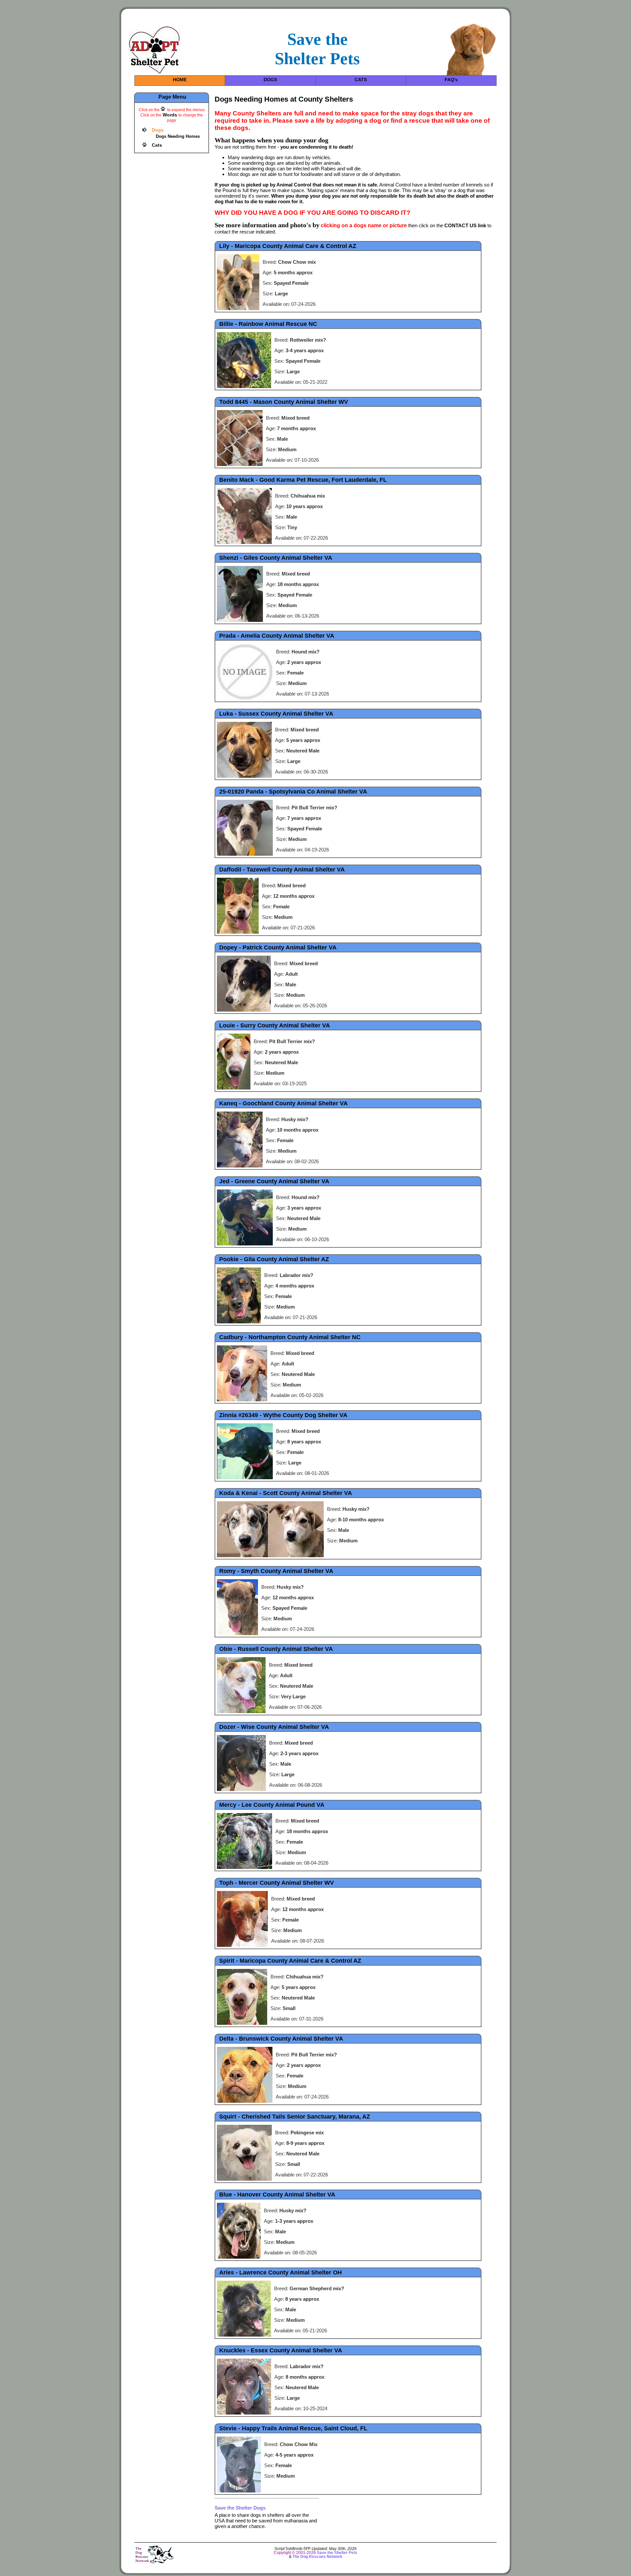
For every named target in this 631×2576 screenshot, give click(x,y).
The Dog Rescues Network (317, 2557)
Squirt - (295, 2117)
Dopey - (278, 947)
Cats (157, 145)
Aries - (280, 2272)
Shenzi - (276, 558)
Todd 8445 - (284, 402)
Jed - (274, 1181)
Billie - (268, 324)
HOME (180, 80)
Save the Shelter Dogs (240, 2508)
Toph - (277, 1883)
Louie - (275, 1025)
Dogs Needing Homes (178, 136)
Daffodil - (282, 870)
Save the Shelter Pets (337, 2553)
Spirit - (290, 1961)
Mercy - (272, 1805)
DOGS (270, 80)
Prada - (277, 636)
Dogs (158, 130)
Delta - (281, 2039)
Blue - (277, 2195)
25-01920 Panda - (293, 792)
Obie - (276, 1649)
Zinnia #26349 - (283, 1415)
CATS (361, 80)
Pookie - (274, 1259)
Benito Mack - (303, 480)
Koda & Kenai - (286, 1493)
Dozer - (274, 1727)
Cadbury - (290, 1337)
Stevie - (293, 2428)
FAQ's (451, 80)
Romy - (276, 1571)
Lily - (288, 246)
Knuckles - (281, 2350)
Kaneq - (283, 1103)
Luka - (276, 714)
